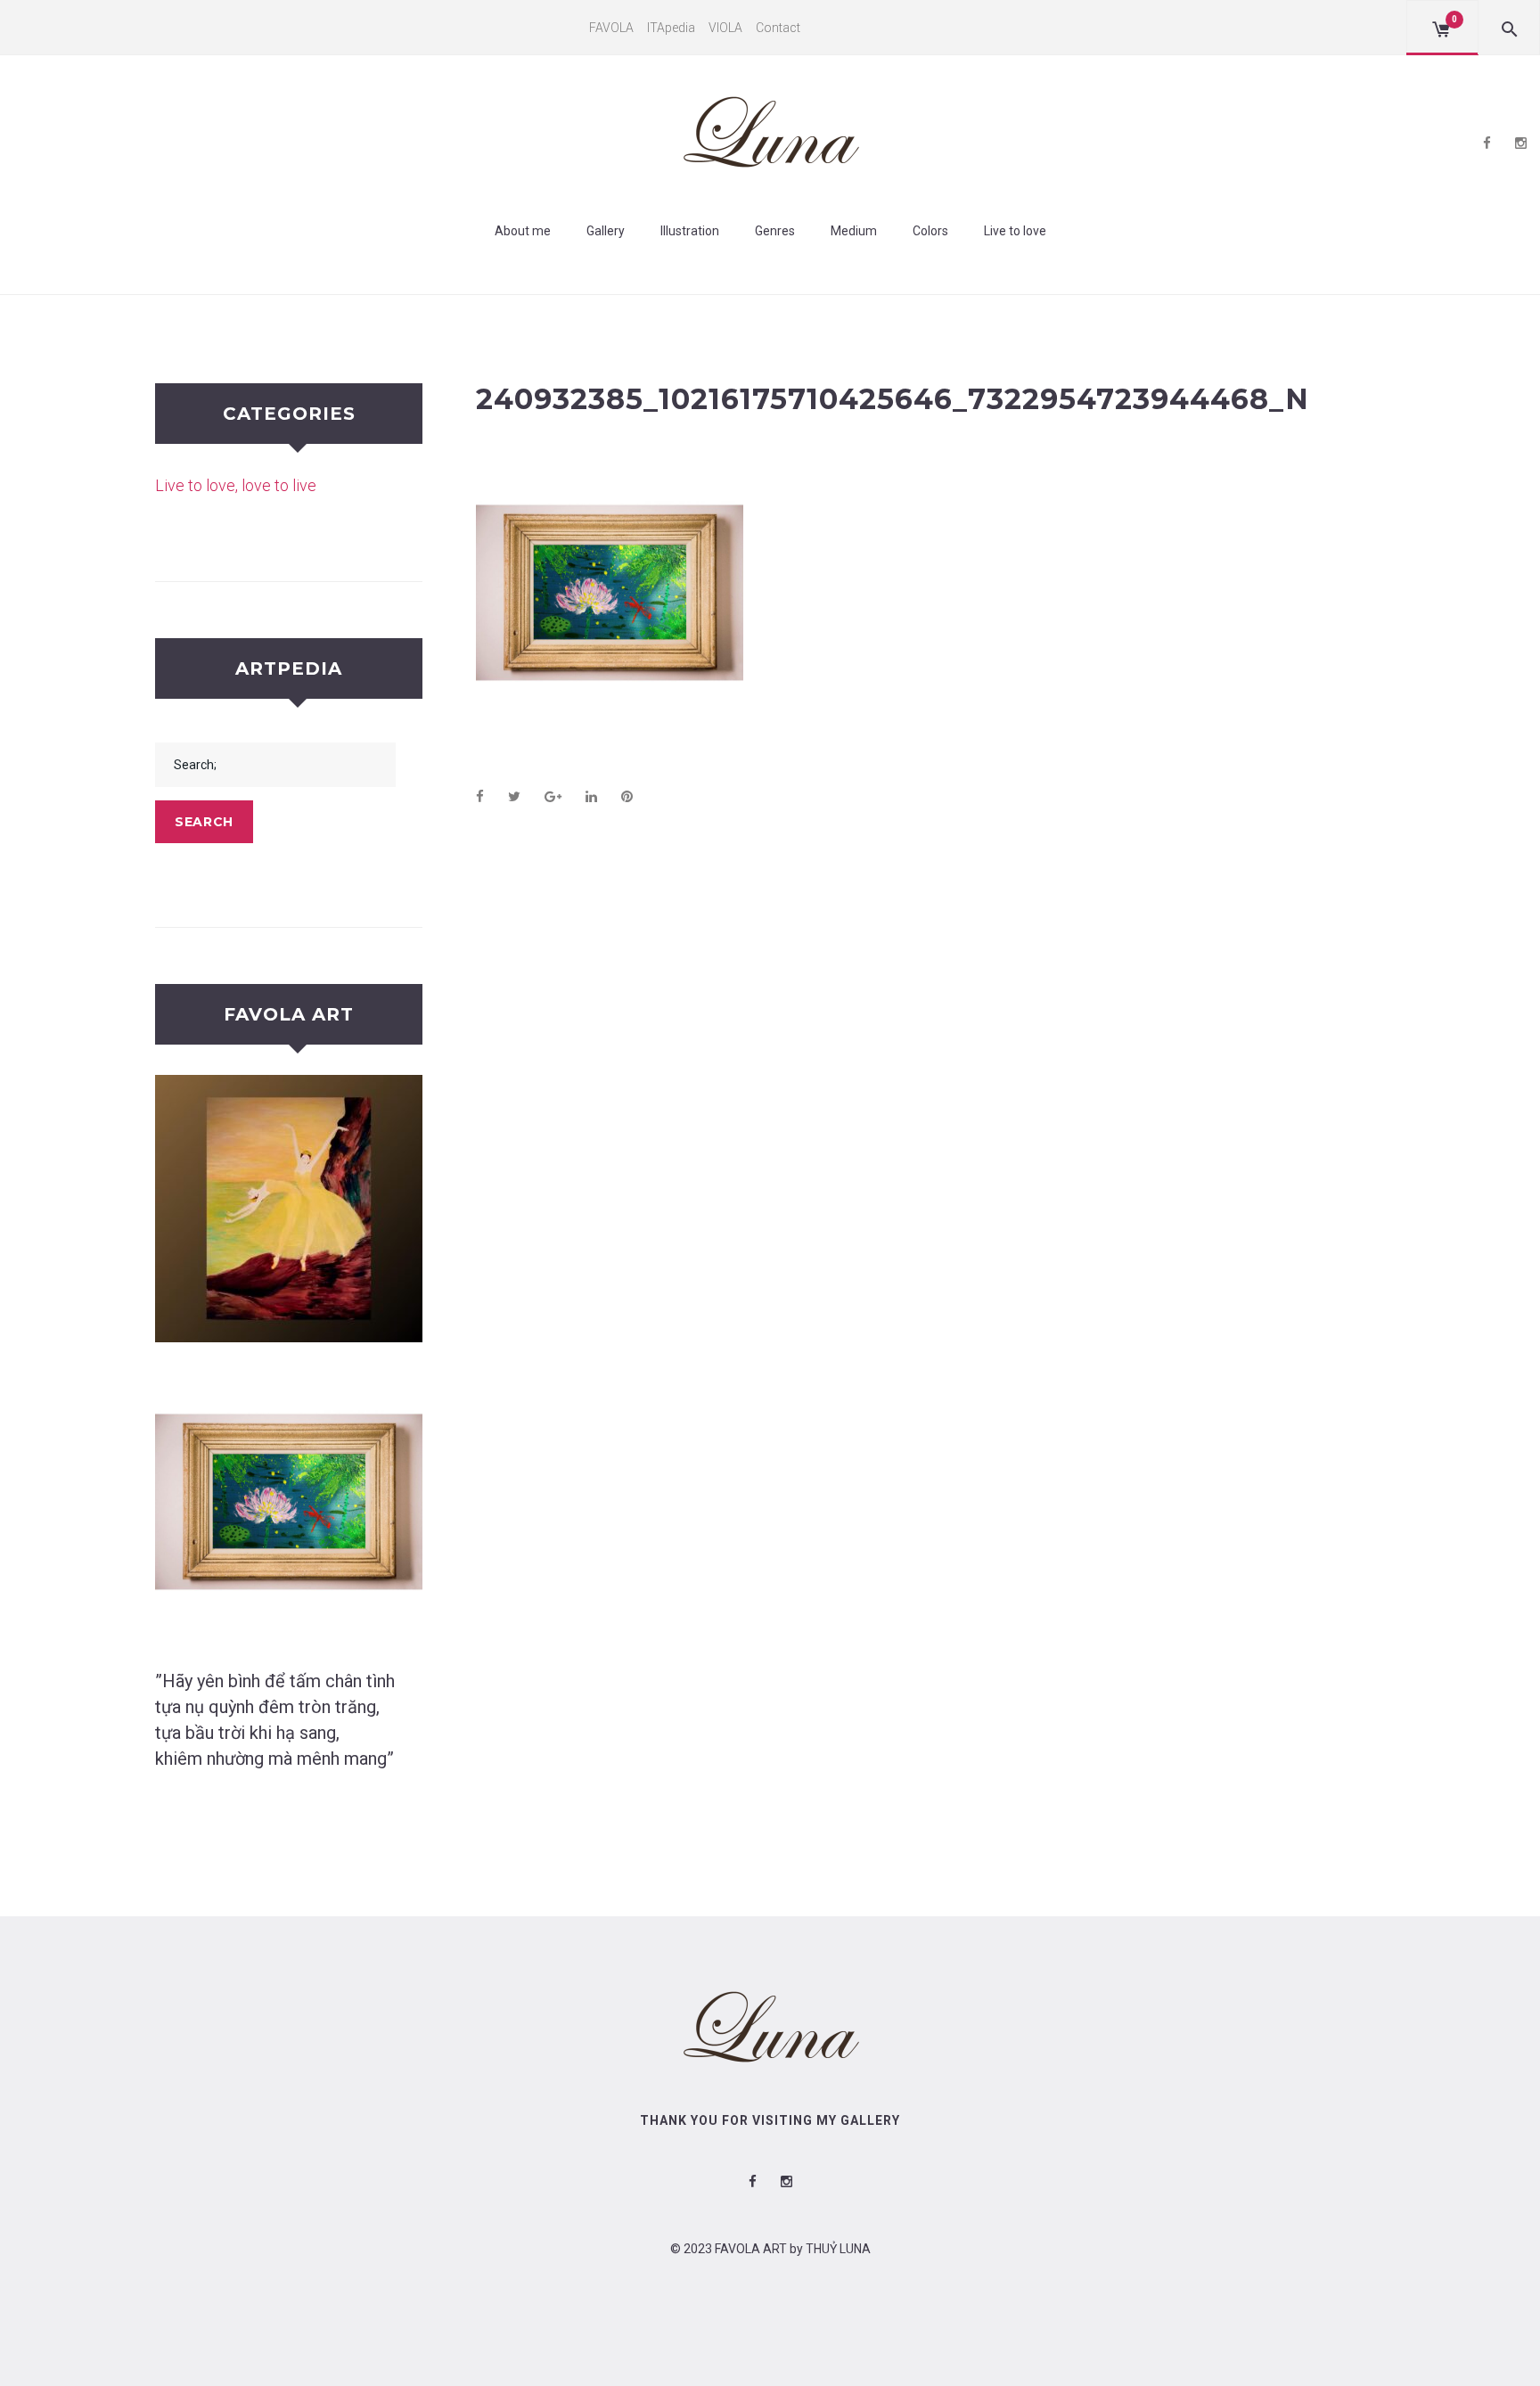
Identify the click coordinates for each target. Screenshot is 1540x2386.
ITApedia (671, 28)
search (204, 822)
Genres (775, 231)
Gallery (606, 231)
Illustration (690, 231)
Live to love (1015, 231)
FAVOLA (611, 28)
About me (523, 231)
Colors (930, 231)
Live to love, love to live (236, 485)
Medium (854, 231)
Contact (778, 28)
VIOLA (725, 28)
